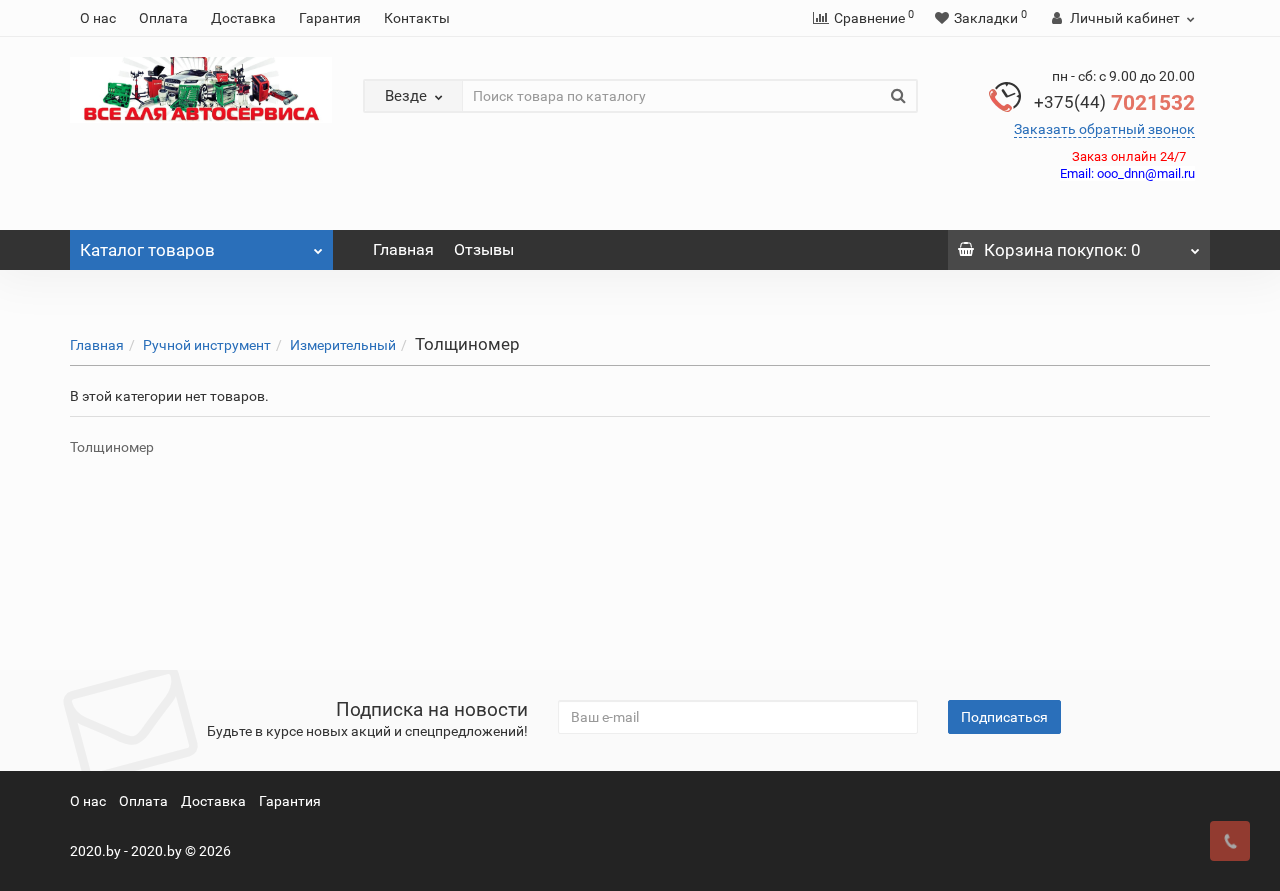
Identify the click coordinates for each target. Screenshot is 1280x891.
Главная (403, 249)
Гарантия (330, 18)
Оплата (163, 18)
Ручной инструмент (207, 345)
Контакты (417, 18)
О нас (98, 18)
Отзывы (484, 249)
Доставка (243, 18)
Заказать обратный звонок (1104, 129)
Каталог (147, 250)
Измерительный (343, 345)
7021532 (1114, 103)
